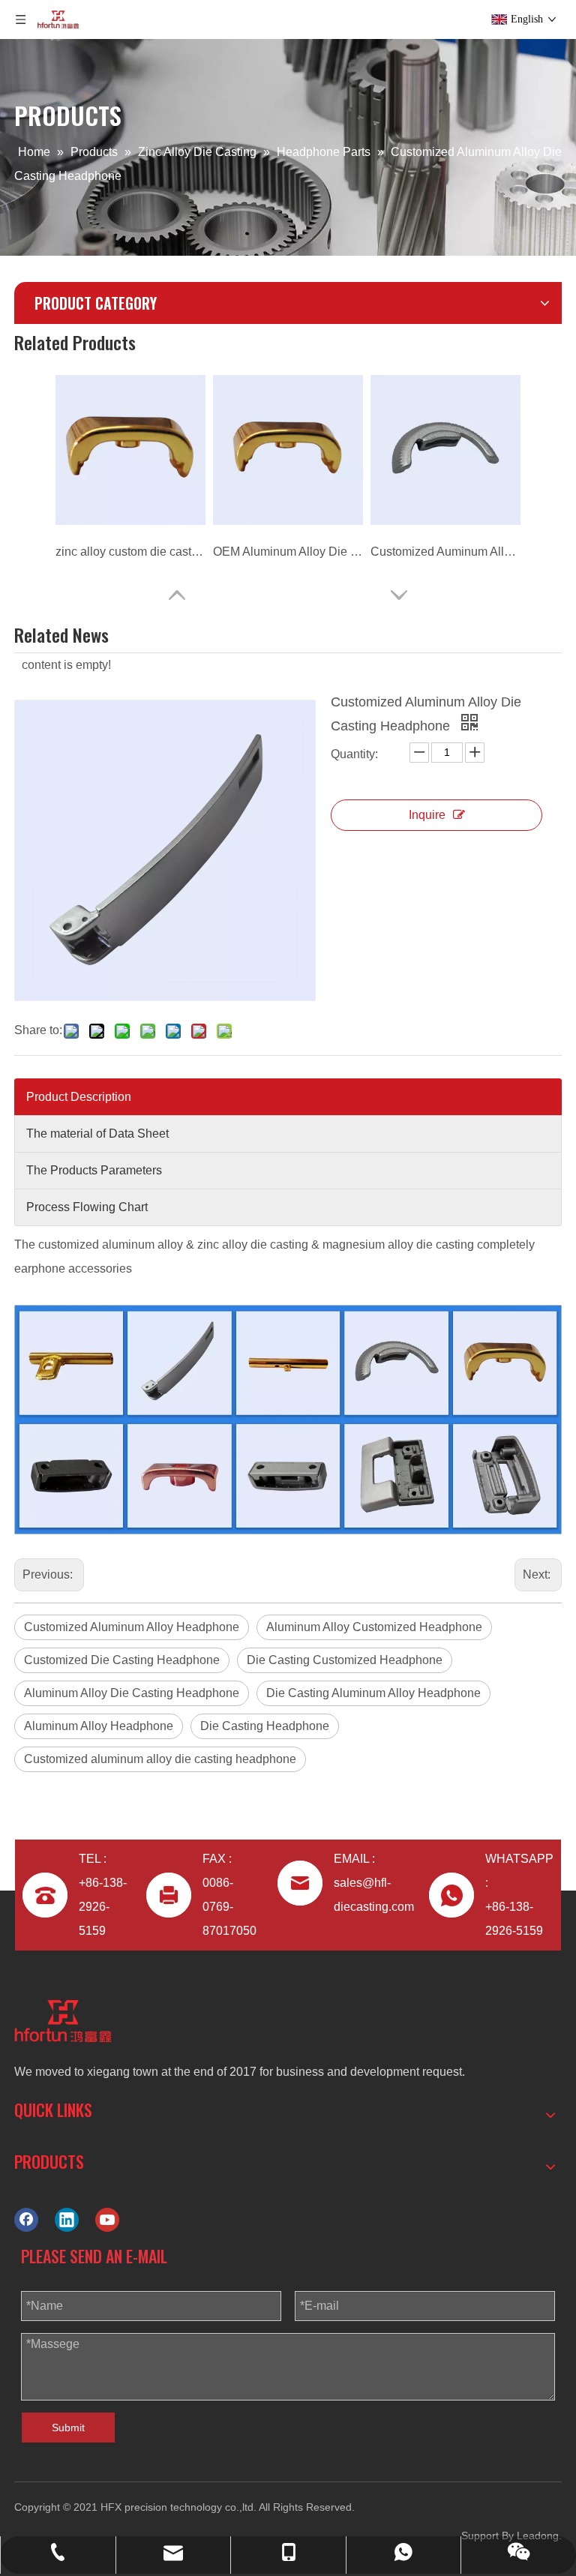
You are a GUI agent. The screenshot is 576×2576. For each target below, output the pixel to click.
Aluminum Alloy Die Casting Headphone (132, 1693)
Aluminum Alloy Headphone (99, 1726)
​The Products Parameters (94, 1170)
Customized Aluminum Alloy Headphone (132, 1627)
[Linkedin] (67, 2220)
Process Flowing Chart (87, 1207)
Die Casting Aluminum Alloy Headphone (373, 1693)
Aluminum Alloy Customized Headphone (374, 1627)
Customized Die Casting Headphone (122, 1660)
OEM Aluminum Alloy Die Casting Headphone (288, 552)
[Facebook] (26, 2220)
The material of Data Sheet (97, 1134)
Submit (68, 2428)
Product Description (79, 1097)
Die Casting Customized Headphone (345, 1660)
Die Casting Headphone (265, 1726)
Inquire (427, 815)
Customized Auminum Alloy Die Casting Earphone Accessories (445, 552)
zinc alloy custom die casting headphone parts (130, 552)
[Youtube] (107, 2220)
